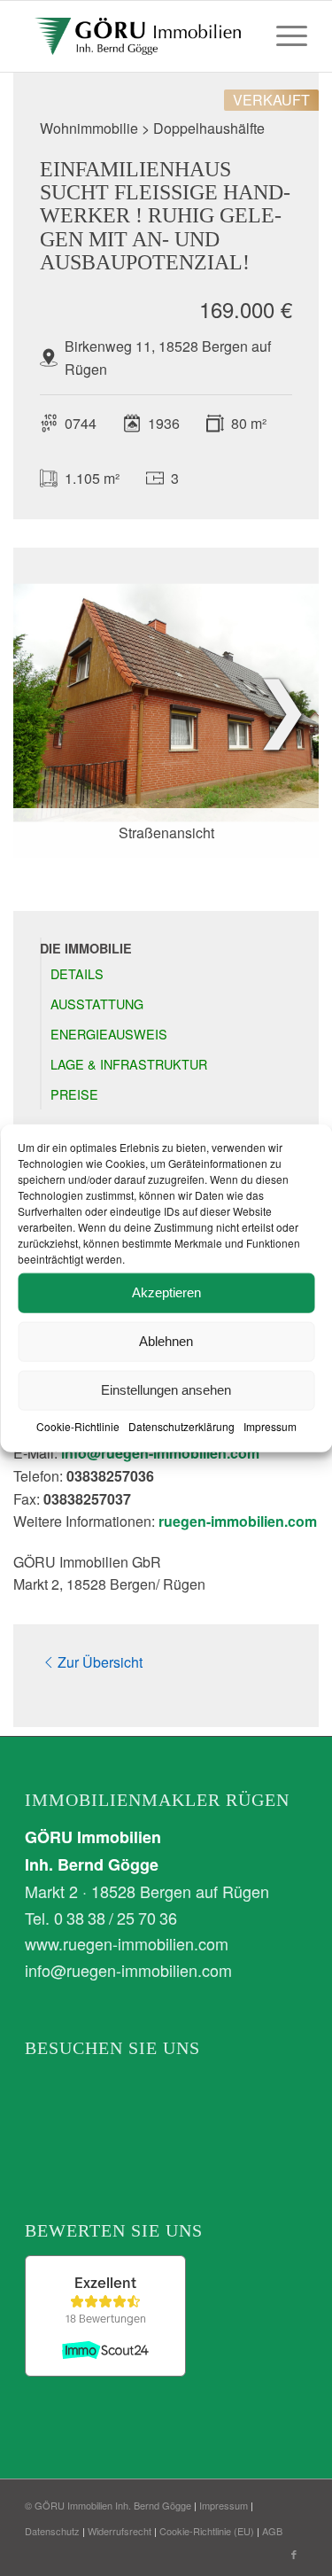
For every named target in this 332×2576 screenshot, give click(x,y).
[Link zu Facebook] (294, 2554)
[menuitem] (283, 36)
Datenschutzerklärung (181, 1425)
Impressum (270, 1425)
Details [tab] (77, 973)
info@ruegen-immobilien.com (160, 1453)
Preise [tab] (74, 1094)
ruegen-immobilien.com (238, 1521)
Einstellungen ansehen (166, 1390)
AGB (272, 2531)
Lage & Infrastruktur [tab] (129, 1064)
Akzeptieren (166, 1292)
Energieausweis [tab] (109, 1034)
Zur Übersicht (100, 1662)
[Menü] (283, 36)
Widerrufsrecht (120, 2531)
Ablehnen (166, 1341)
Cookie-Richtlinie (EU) (207, 2531)
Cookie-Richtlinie (78, 1425)
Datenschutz (52, 2531)
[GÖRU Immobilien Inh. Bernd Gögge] (138, 36)
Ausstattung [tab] (97, 1004)
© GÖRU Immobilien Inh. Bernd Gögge (108, 2505)
